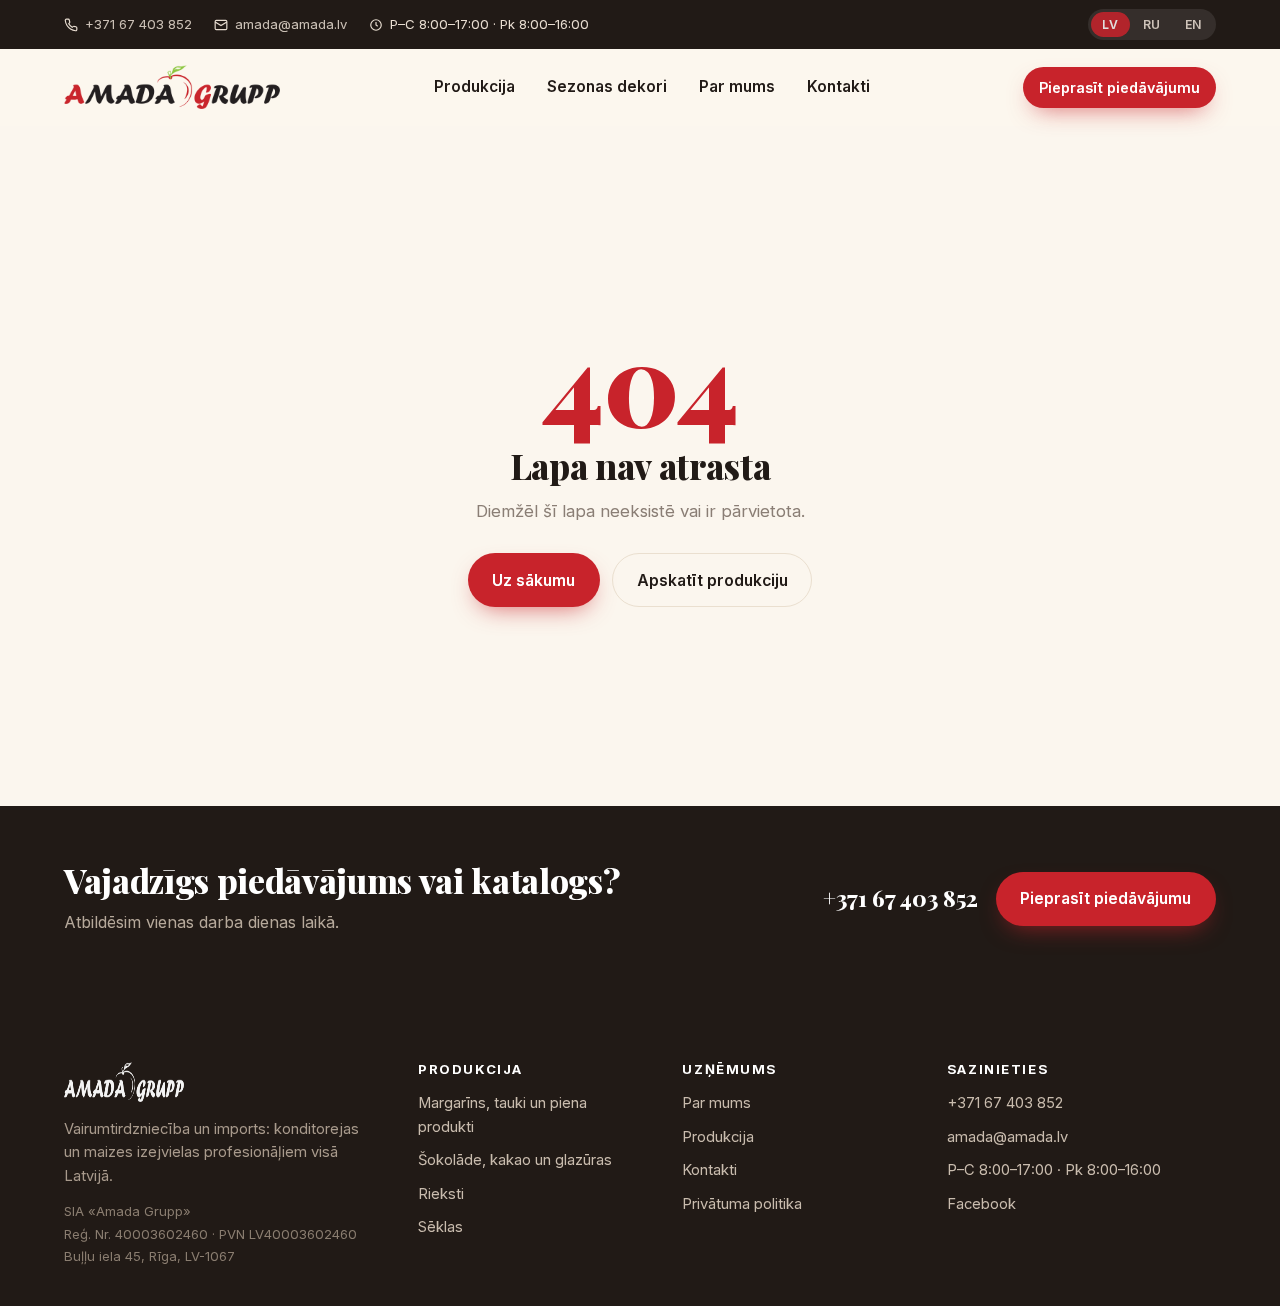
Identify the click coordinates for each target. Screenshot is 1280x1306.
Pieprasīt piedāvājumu (1119, 87)
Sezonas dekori (607, 86)
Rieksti (441, 1194)
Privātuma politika (742, 1204)
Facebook (981, 1204)
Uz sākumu (533, 580)
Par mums (737, 86)
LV (1110, 24)
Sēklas (440, 1227)
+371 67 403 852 (138, 24)
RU (1152, 24)
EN (1193, 24)
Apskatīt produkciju (712, 580)
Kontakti (838, 86)
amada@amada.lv (291, 24)
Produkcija (474, 86)
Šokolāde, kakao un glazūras (515, 1160)
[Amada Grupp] (172, 87)
